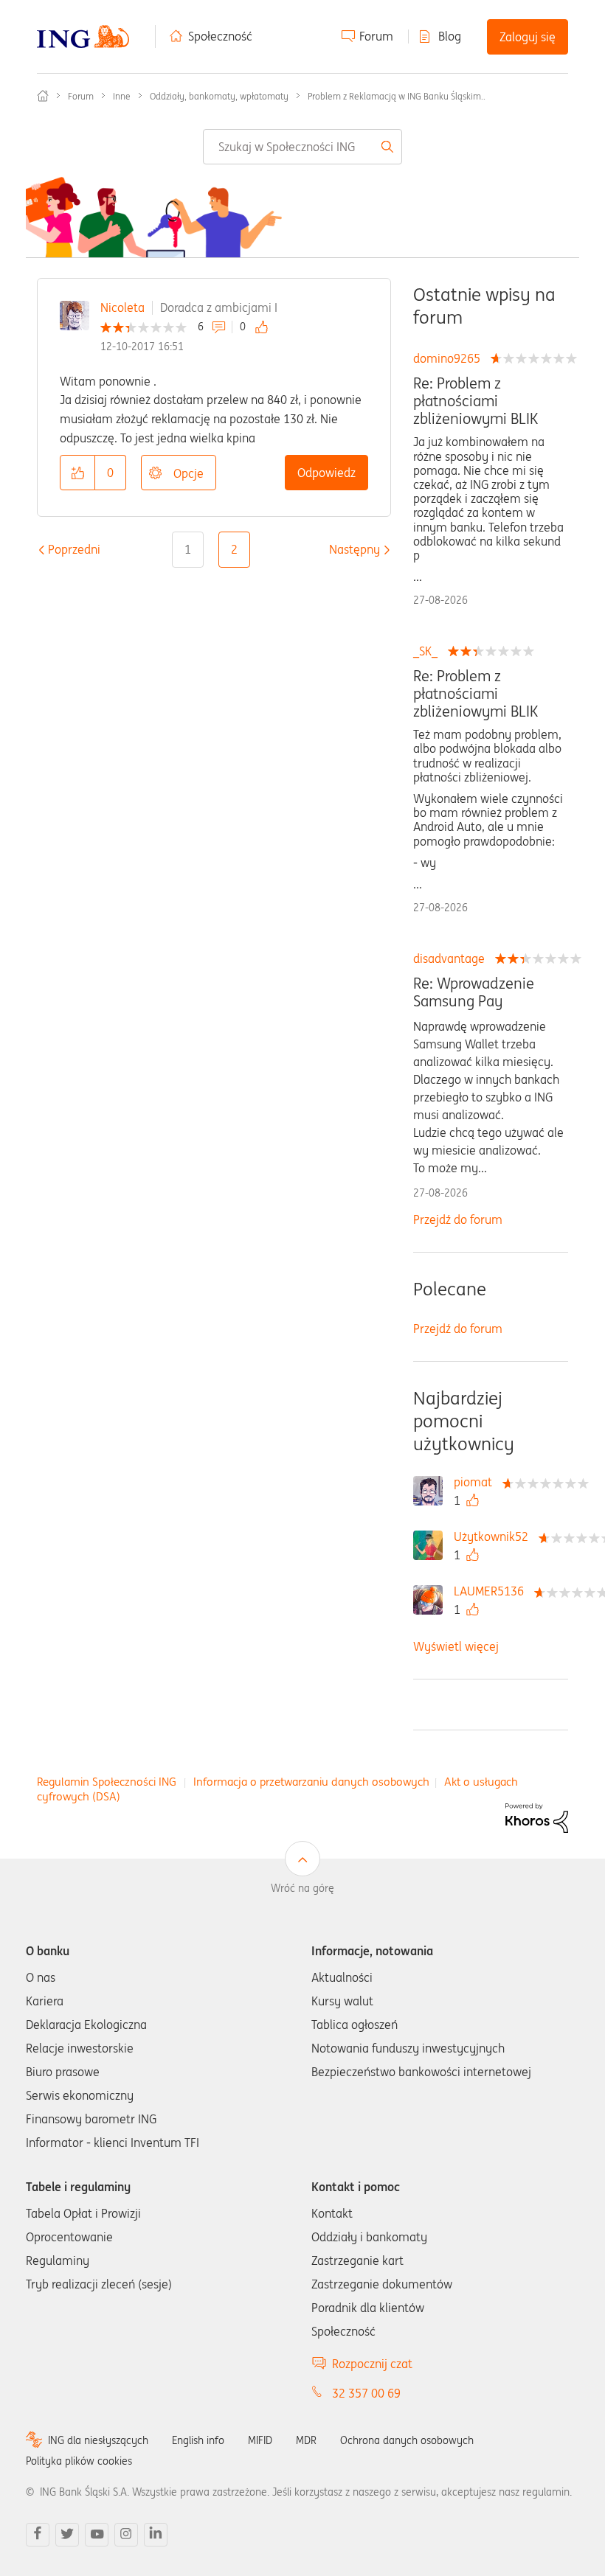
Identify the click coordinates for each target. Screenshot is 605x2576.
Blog (450, 36)
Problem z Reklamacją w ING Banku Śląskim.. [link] (397, 96)
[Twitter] (67, 2535)
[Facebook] (38, 2535)
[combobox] (303, 147)
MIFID (260, 2440)
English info (198, 2440)
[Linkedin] (156, 2535)
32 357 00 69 (366, 2393)
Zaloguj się (528, 37)
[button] (77, 473)
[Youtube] (97, 2535)
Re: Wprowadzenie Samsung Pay (474, 992)
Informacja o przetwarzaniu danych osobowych (311, 1782)
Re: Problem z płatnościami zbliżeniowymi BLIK (476, 401)
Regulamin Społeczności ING (107, 1782)
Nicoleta (122, 307)
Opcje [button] (189, 473)
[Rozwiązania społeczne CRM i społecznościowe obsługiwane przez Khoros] (537, 1817)
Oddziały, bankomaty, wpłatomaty (219, 96)
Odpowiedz (326, 473)
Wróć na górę (302, 1888)
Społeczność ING (43, 96)
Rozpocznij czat (372, 2364)
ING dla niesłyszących (98, 2440)
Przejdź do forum (458, 1219)
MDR (306, 2440)
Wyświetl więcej (456, 1646)
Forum (376, 36)
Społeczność (220, 36)
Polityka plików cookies (79, 2461)
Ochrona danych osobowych (407, 2440)
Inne (122, 96)
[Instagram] (126, 2535)
